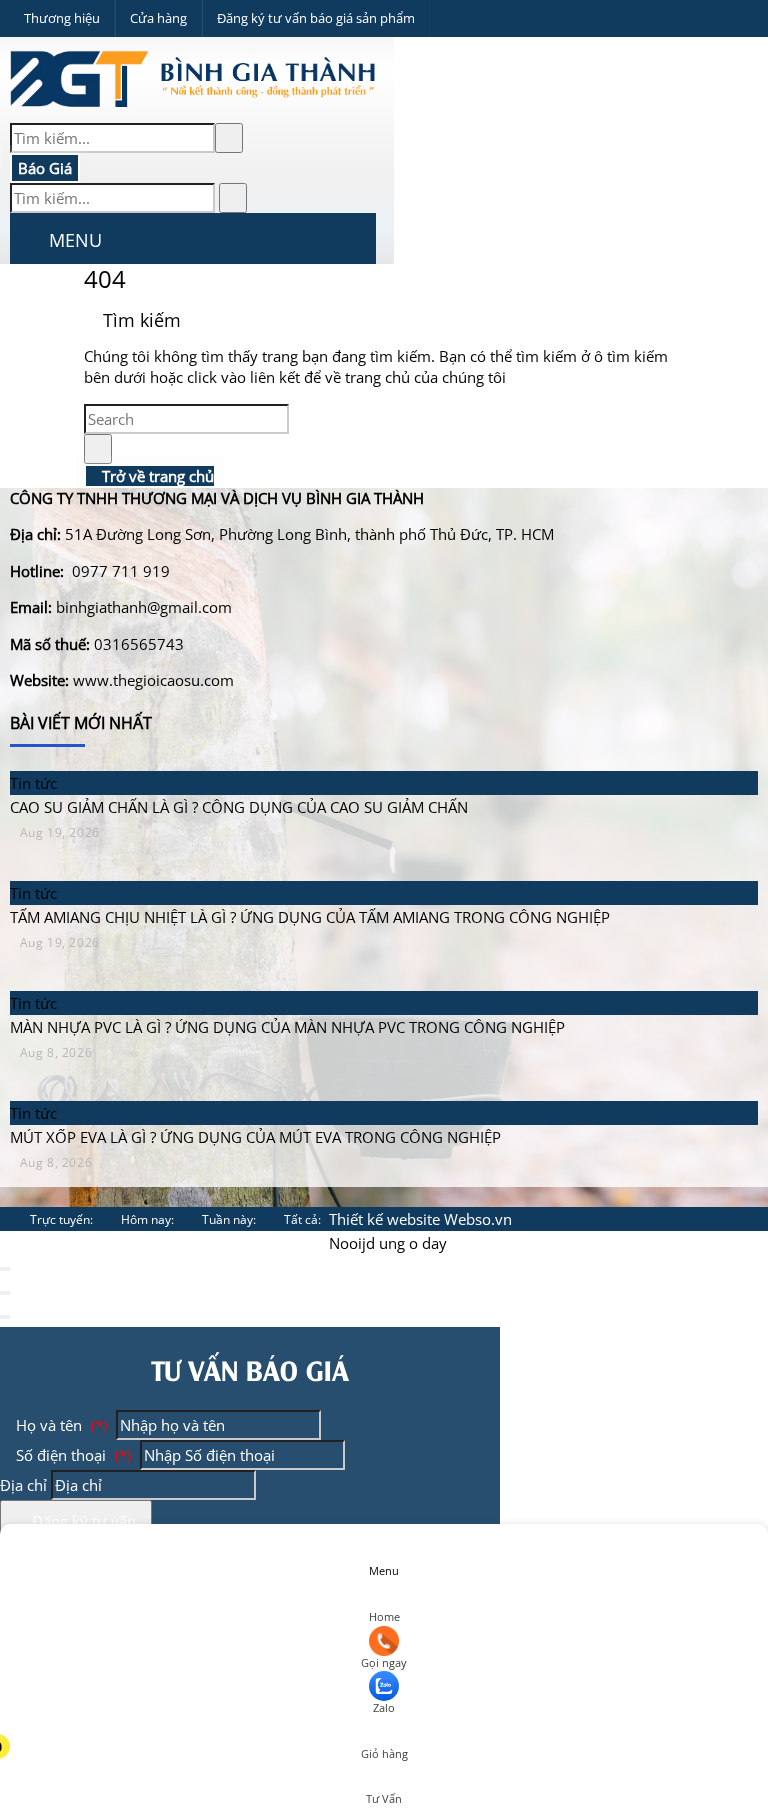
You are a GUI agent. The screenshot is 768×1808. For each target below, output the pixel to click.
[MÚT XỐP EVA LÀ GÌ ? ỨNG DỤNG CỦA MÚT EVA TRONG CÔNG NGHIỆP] (263, 1089)
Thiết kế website (384, 1219)
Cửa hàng (158, 18)
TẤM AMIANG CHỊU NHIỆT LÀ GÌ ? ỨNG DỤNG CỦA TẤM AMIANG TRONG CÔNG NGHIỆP (310, 917)
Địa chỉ (23, 1485)
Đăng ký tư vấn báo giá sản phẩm (316, 18)
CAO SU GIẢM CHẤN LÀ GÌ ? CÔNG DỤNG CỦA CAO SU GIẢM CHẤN (239, 807)
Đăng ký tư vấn (82, 1521)
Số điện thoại (71, 1455)
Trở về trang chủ (156, 476)
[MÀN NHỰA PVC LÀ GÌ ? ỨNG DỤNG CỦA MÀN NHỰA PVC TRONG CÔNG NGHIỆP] (295, 979)
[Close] (5, 1269)
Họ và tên (59, 1425)
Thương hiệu (62, 18)
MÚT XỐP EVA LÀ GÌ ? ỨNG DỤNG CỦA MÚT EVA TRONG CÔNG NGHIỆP (255, 1137)
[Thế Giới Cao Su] (197, 111)
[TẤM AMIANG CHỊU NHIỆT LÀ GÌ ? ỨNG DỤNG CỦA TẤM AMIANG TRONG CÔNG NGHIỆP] (318, 869)
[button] (26, 241)
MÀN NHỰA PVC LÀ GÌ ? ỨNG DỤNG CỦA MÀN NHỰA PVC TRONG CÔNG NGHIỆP (287, 1027)
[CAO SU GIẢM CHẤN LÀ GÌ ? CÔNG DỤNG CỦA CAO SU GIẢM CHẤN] (247, 759)
